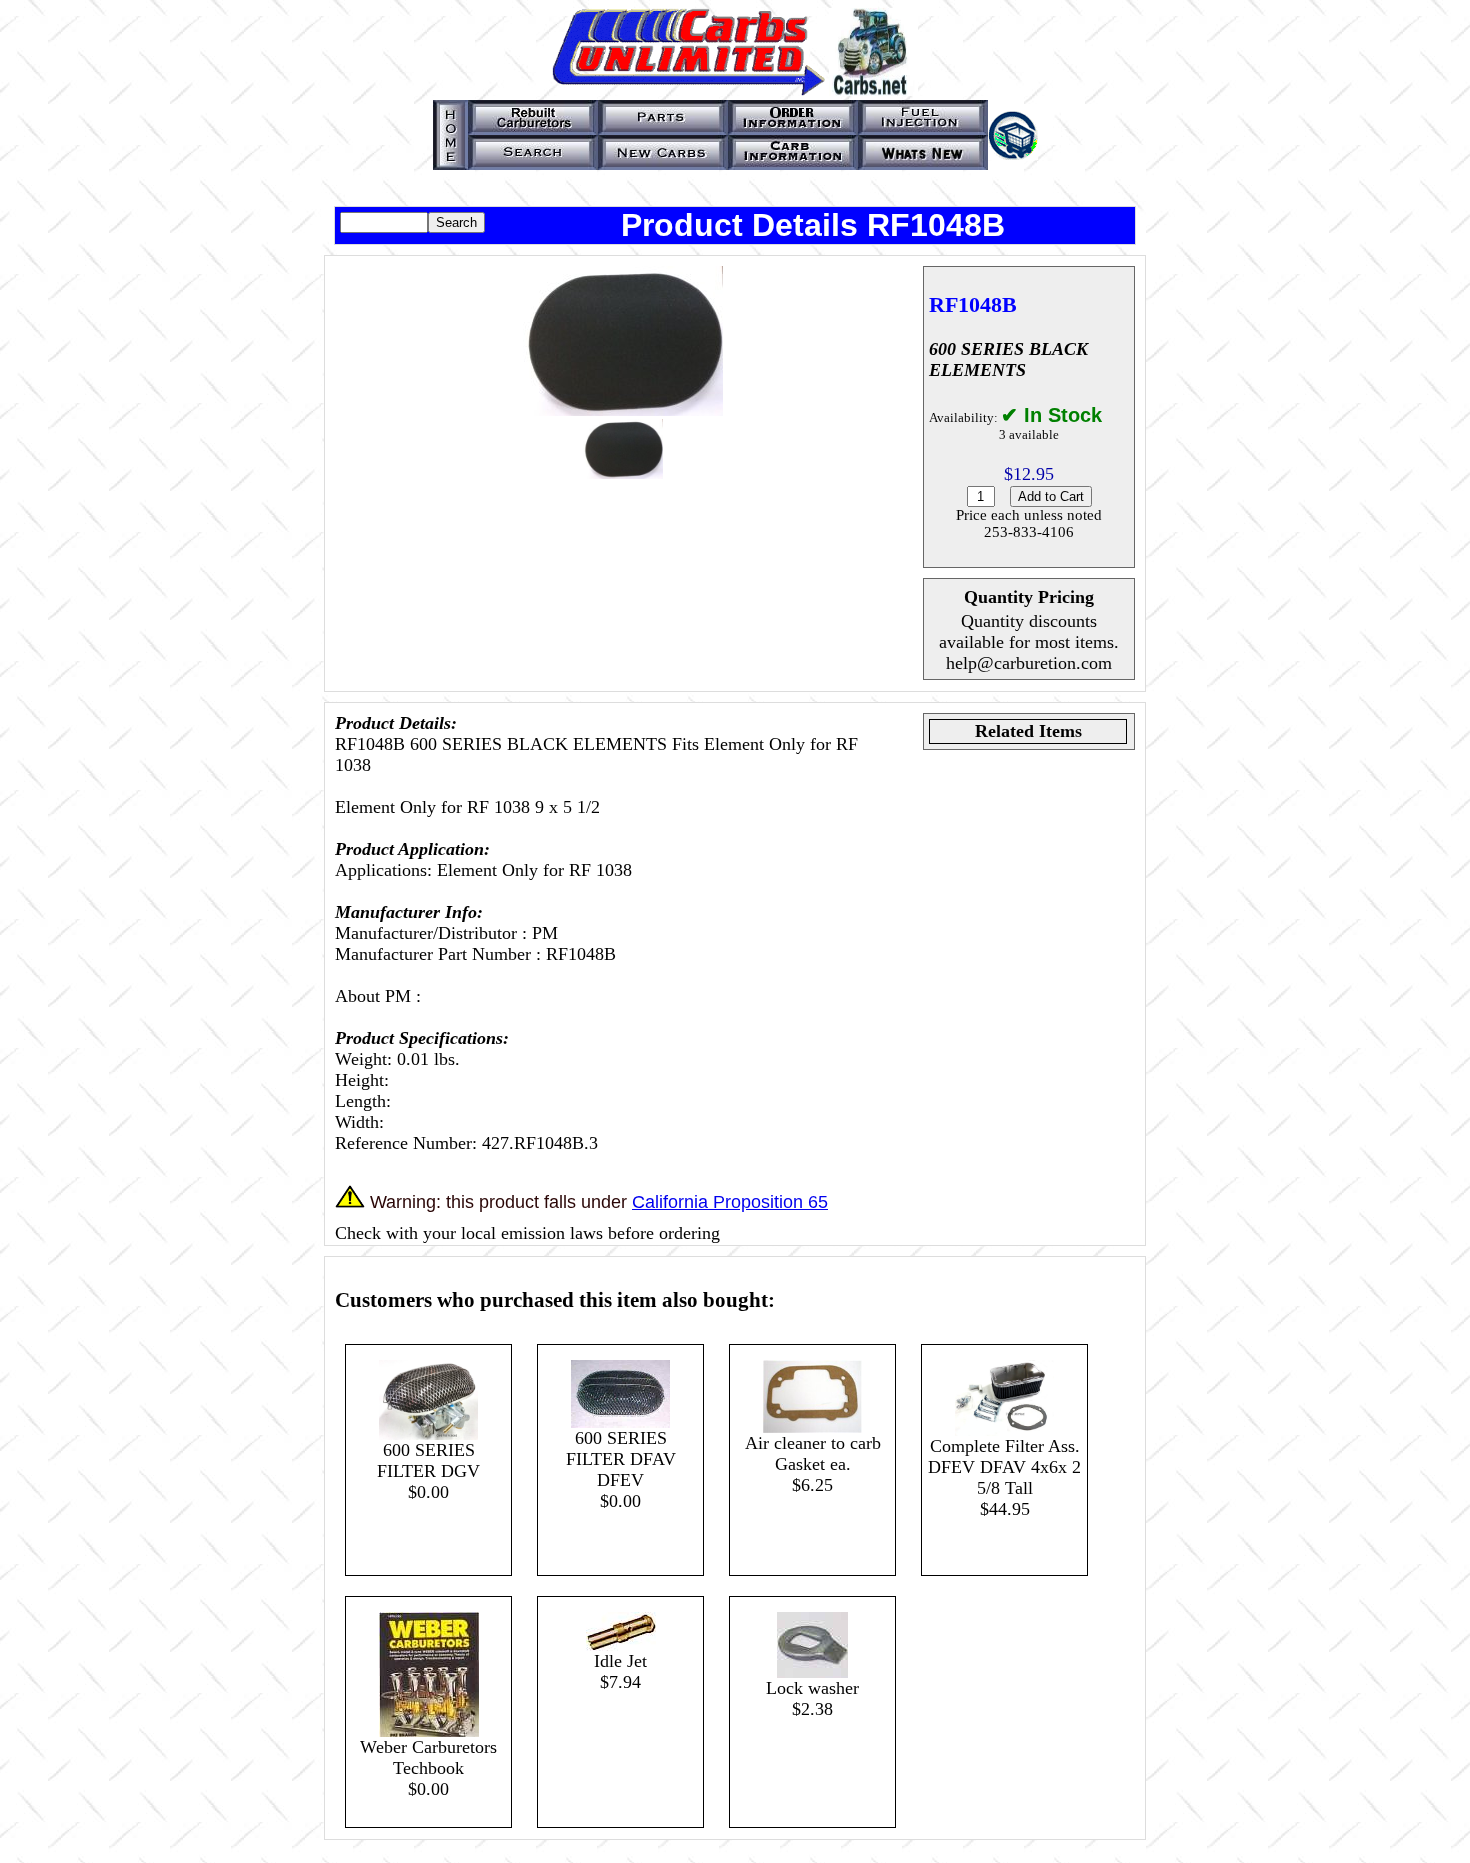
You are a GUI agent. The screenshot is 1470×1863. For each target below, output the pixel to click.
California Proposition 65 (730, 1202)
